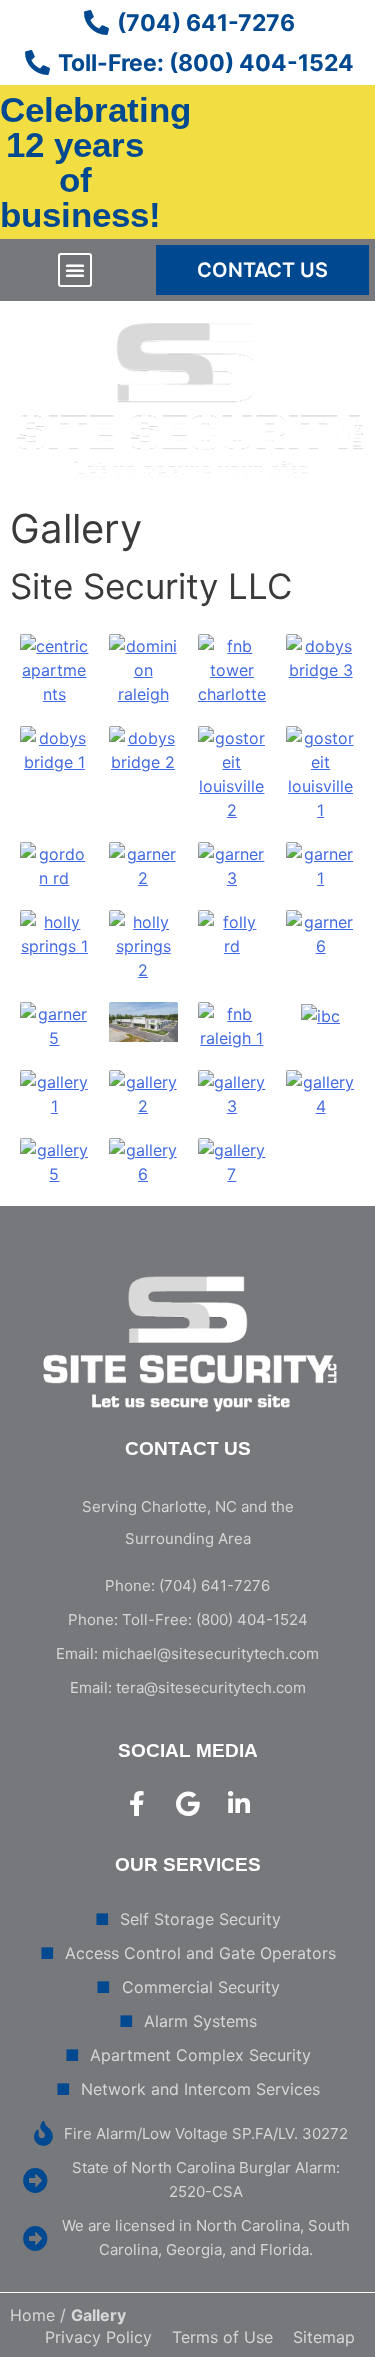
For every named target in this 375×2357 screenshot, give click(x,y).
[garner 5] (54, 1025)
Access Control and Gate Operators (200, 1953)
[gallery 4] (320, 1093)
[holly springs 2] (143, 945)
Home (32, 2315)
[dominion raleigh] (143, 669)
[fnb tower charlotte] (232, 669)
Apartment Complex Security (200, 2055)
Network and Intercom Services (200, 2089)
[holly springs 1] (54, 933)
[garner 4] (143, 1021)
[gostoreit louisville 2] (232, 773)
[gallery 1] (54, 1093)
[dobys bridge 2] (143, 749)
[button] (75, 270)
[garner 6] (320, 933)
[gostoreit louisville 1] (320, 773)
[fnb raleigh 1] (232, 1025)
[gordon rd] (54, 865)
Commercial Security (201, 1987)
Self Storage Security (200, 1919)
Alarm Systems (200, 2021)
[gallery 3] (232, 1093)
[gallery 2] (143, 1093)
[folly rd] (232, 933)
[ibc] (320, 1014)
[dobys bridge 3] (320, 657)
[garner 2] (143, 865)
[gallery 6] (143, 1161)
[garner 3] (232, 865)
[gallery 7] (232, 1161)
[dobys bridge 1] (54, 749)
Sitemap (324, 2337)
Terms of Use (222, 2337)
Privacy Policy (98, 2337)
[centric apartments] (54, 669)
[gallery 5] (54, 1161)
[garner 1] (320, 865)
